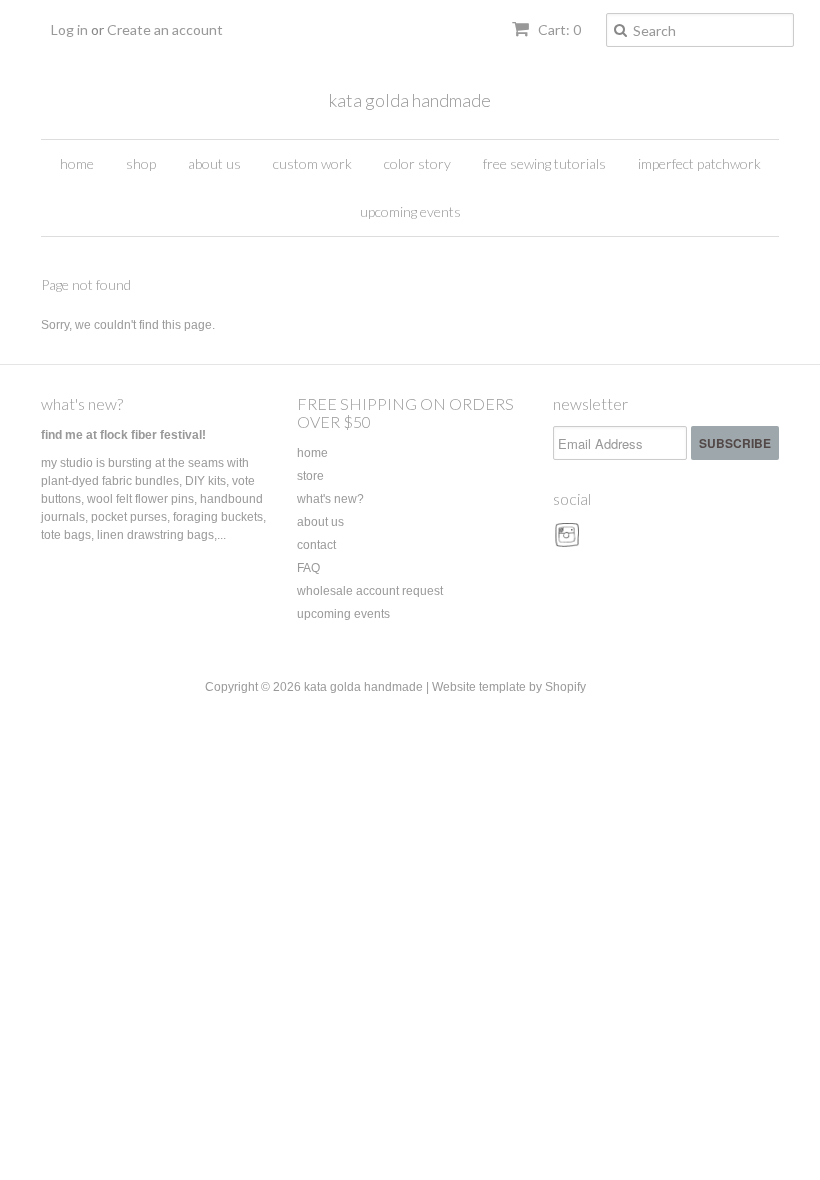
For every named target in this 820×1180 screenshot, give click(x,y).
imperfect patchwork (699, 163)
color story (417, 163)
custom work (312, 163)
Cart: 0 (558, 29)
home (77, 163)
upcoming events (410, 211)
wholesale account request (370, 591)
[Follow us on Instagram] (570, 542)
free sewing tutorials (544, 163)
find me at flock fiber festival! (123, 435)
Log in (69, 29)
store (310, 476)
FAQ (308, 568)
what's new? (82, 403)
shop (141, 163)
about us (214, 163)
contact (316, 545)
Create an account (165, 29)
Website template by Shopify (509, 687)
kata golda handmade (410, 100)
